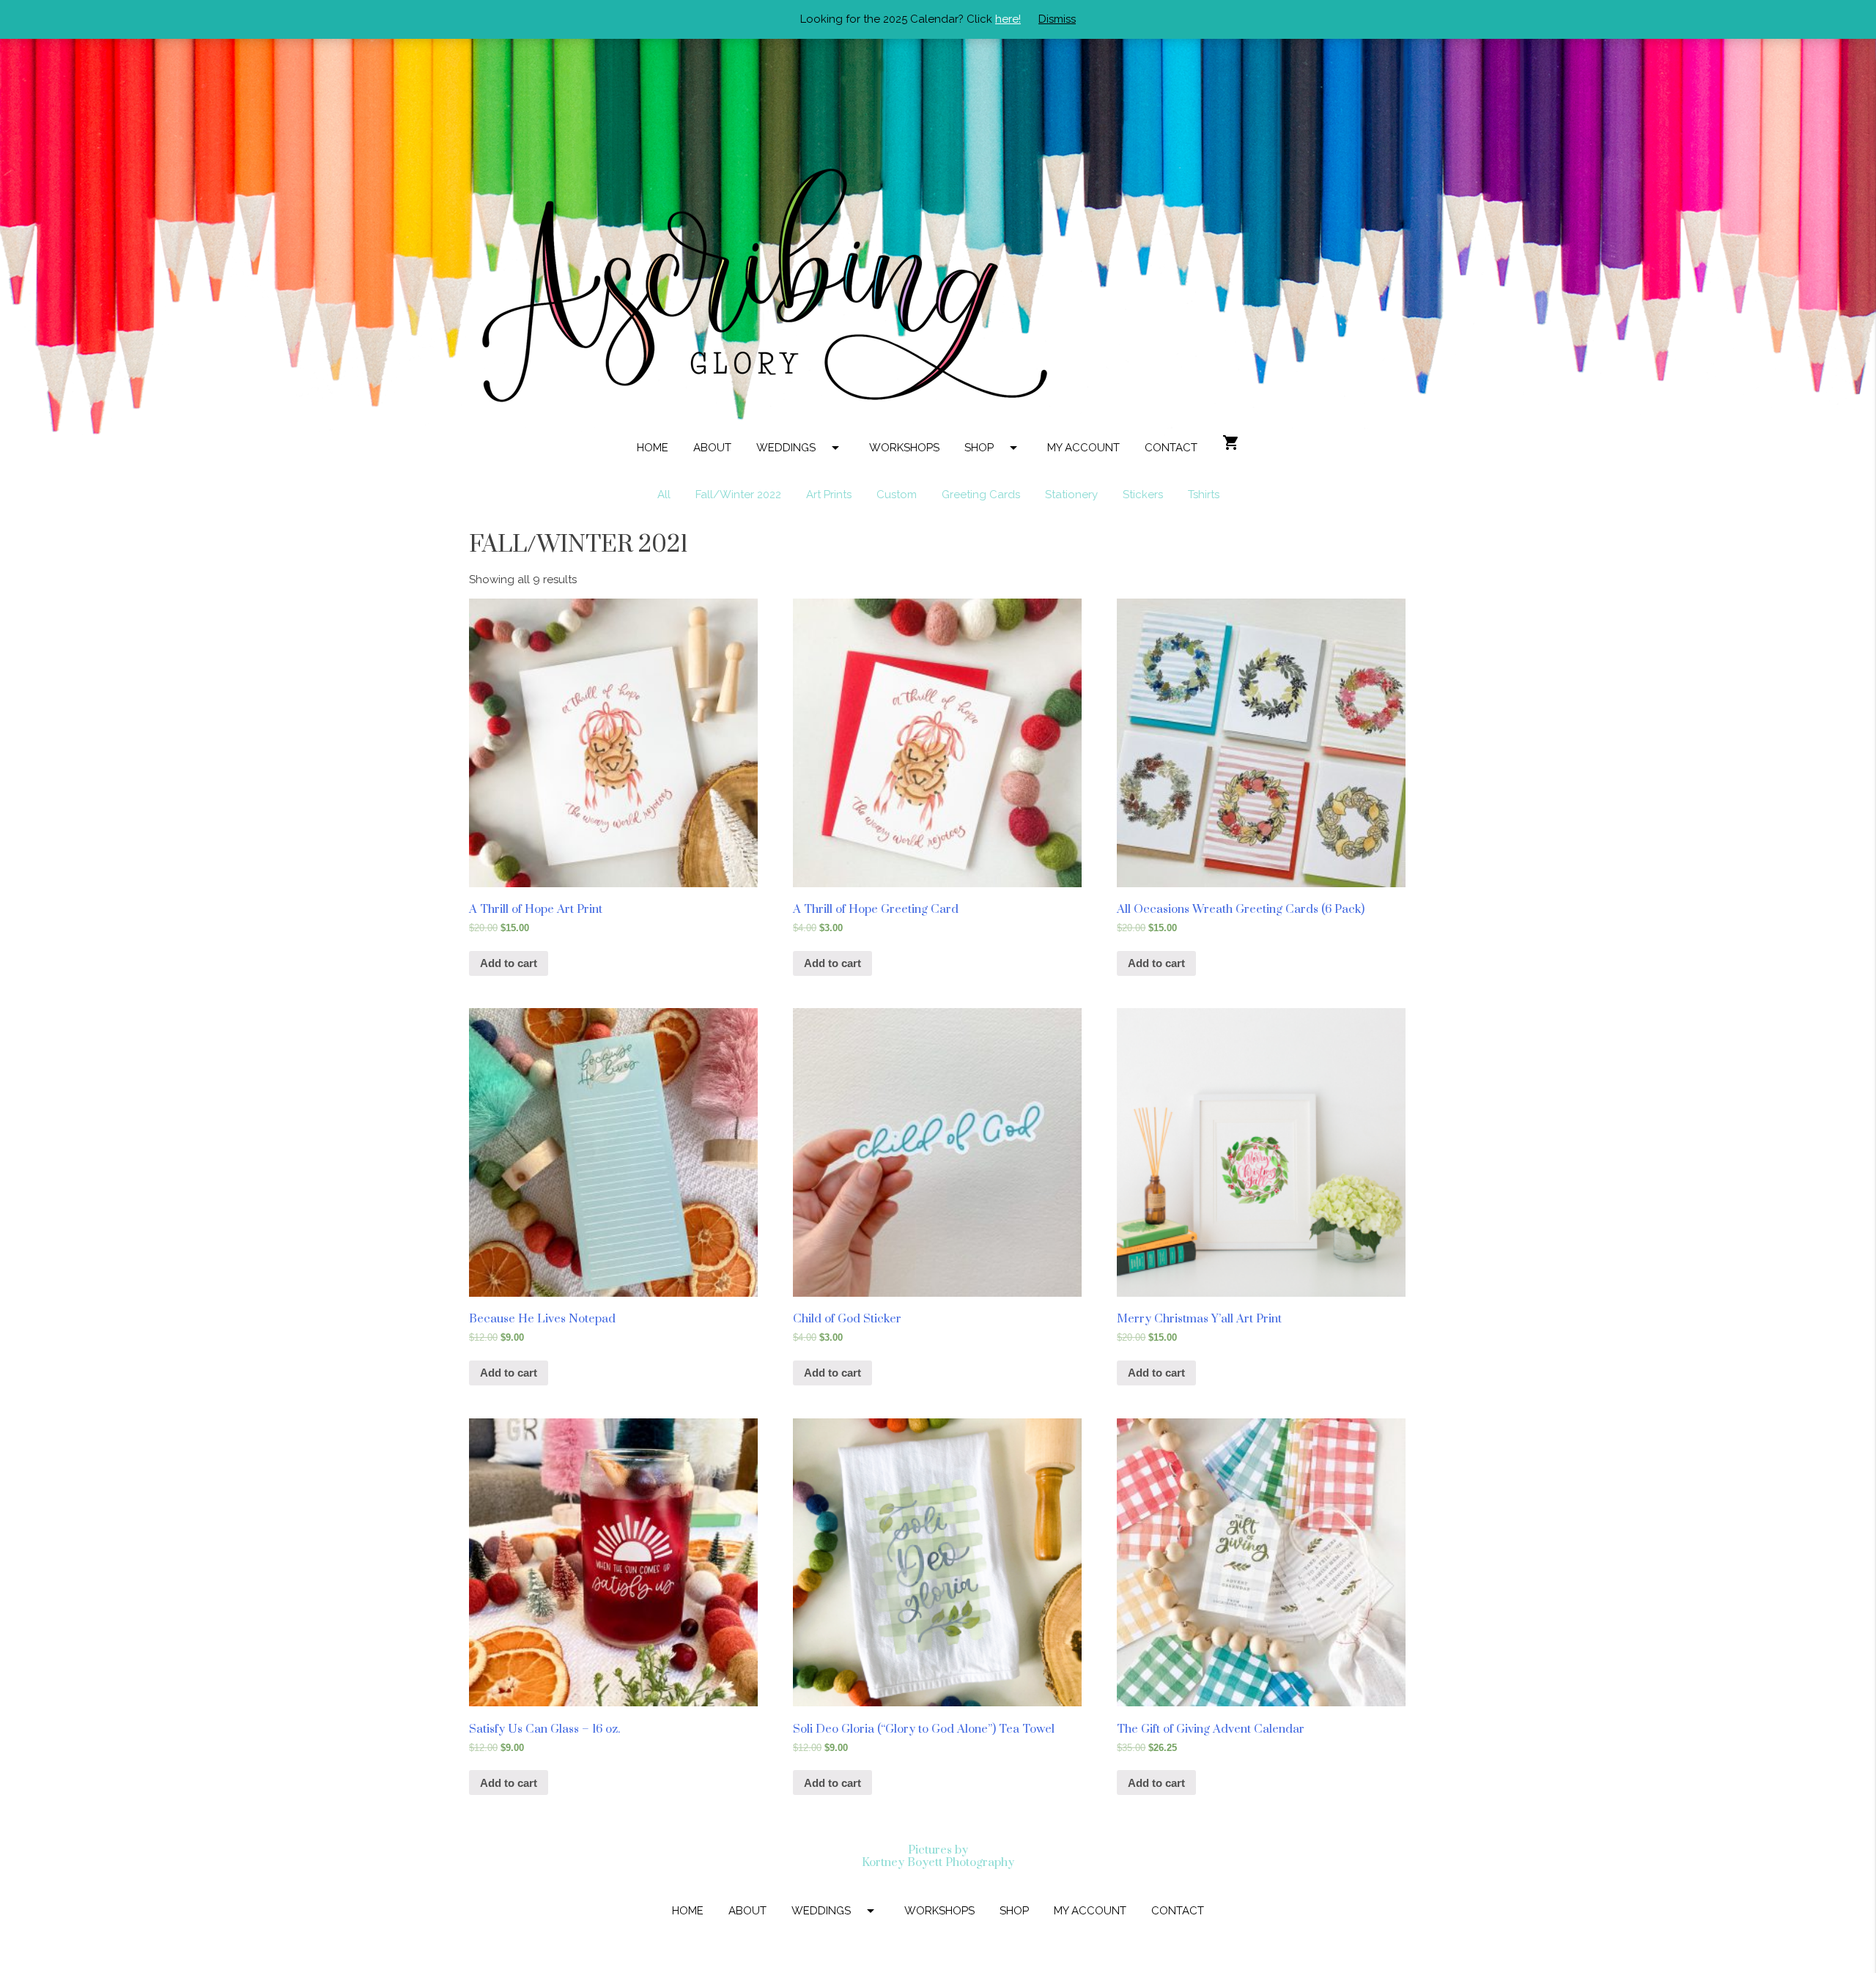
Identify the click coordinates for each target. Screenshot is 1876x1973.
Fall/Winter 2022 (738, 495)
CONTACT (1171, 448)
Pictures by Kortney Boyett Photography (938, 1856)
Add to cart (509, 963)
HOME (653, 448)
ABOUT (712, 448)
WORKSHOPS (904, 448)
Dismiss (1057, 19)
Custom (897, 495)
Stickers (1143, 495)
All (664, 495)
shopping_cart (1231, 443)
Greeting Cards (981, 495)
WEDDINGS (800, 448)
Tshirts (1204, 495)
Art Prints (829, 495)
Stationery (1071, 495)
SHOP (993, 448)
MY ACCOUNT (1083, 448)
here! (1008, 19)
